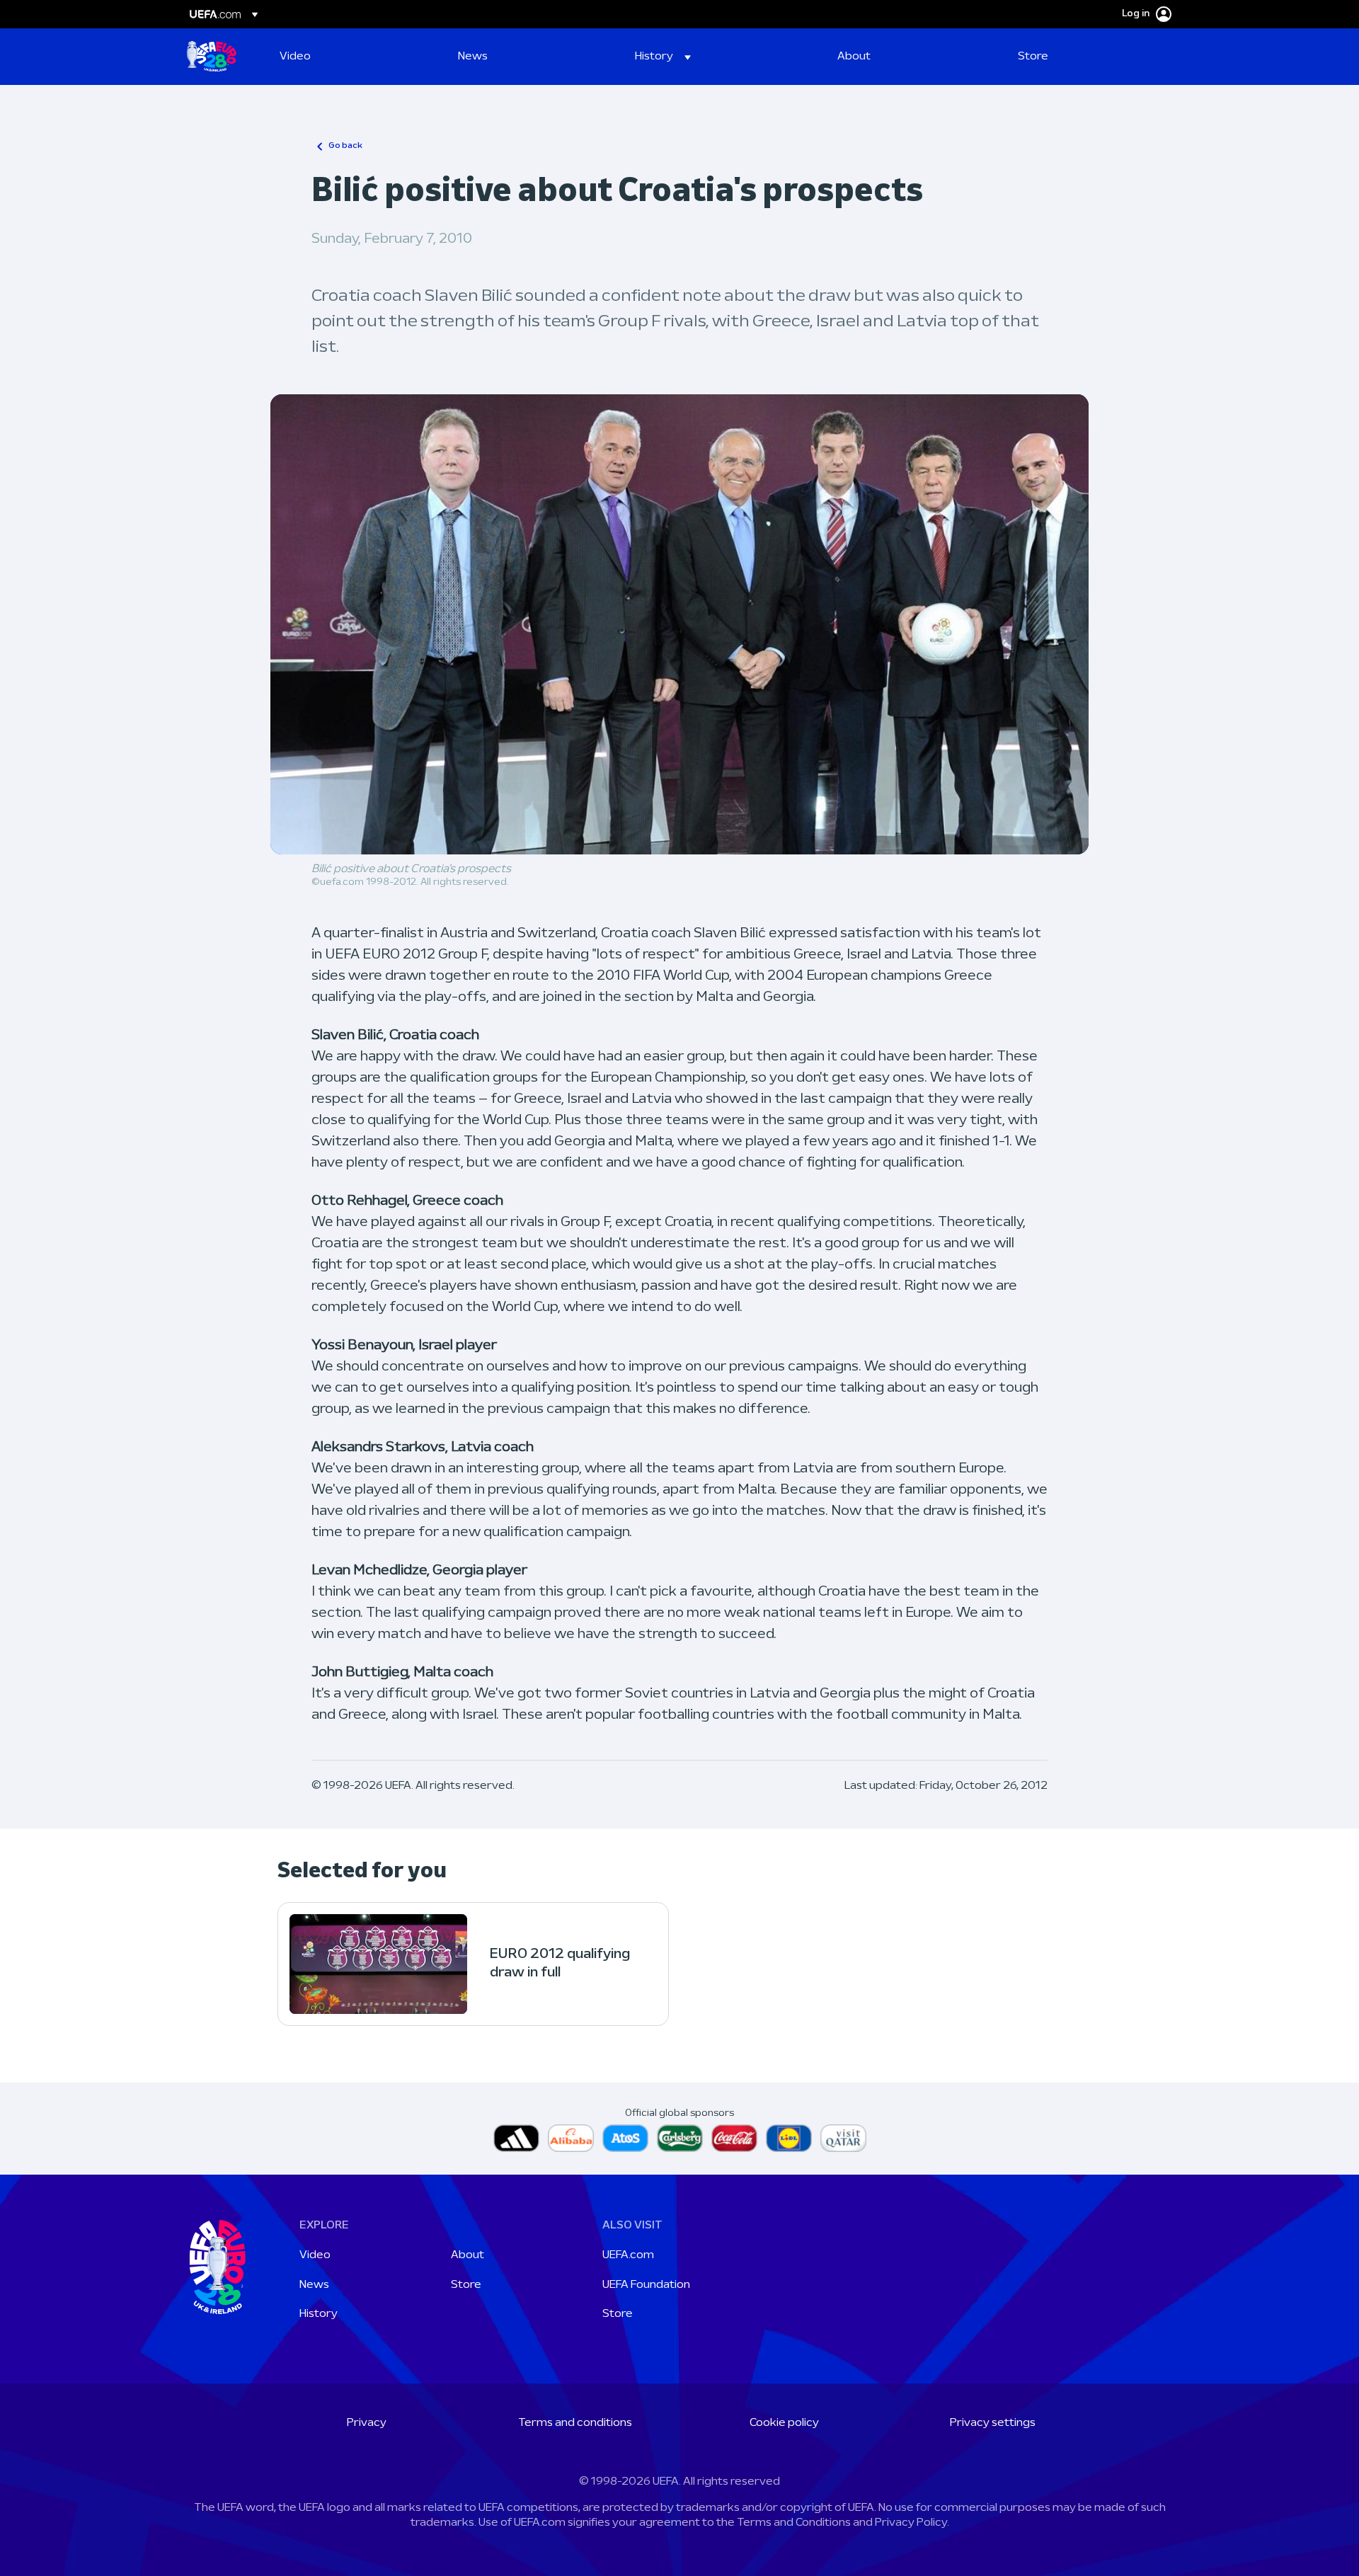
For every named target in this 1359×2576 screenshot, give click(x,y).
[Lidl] (789, 2138)
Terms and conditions (575, 2423)
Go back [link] (345, 146)
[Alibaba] (571, 2138)
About (468, 2255)
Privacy (367, 2423)
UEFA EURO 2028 (212, 57)
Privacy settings (993, 2423)
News (314, 2285)
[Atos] (625, 2138)
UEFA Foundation (646, 2285)
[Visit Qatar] (843, 2138)
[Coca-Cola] (734, 2138)
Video (315, 2255)
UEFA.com (628, 2255)
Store (466, 2285)
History (319, 2314)
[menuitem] (351, 57)
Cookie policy (784, 2423)
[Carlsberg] (680, 2138)
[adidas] (516, 2138)
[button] (663, 57)
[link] (295, 57)
